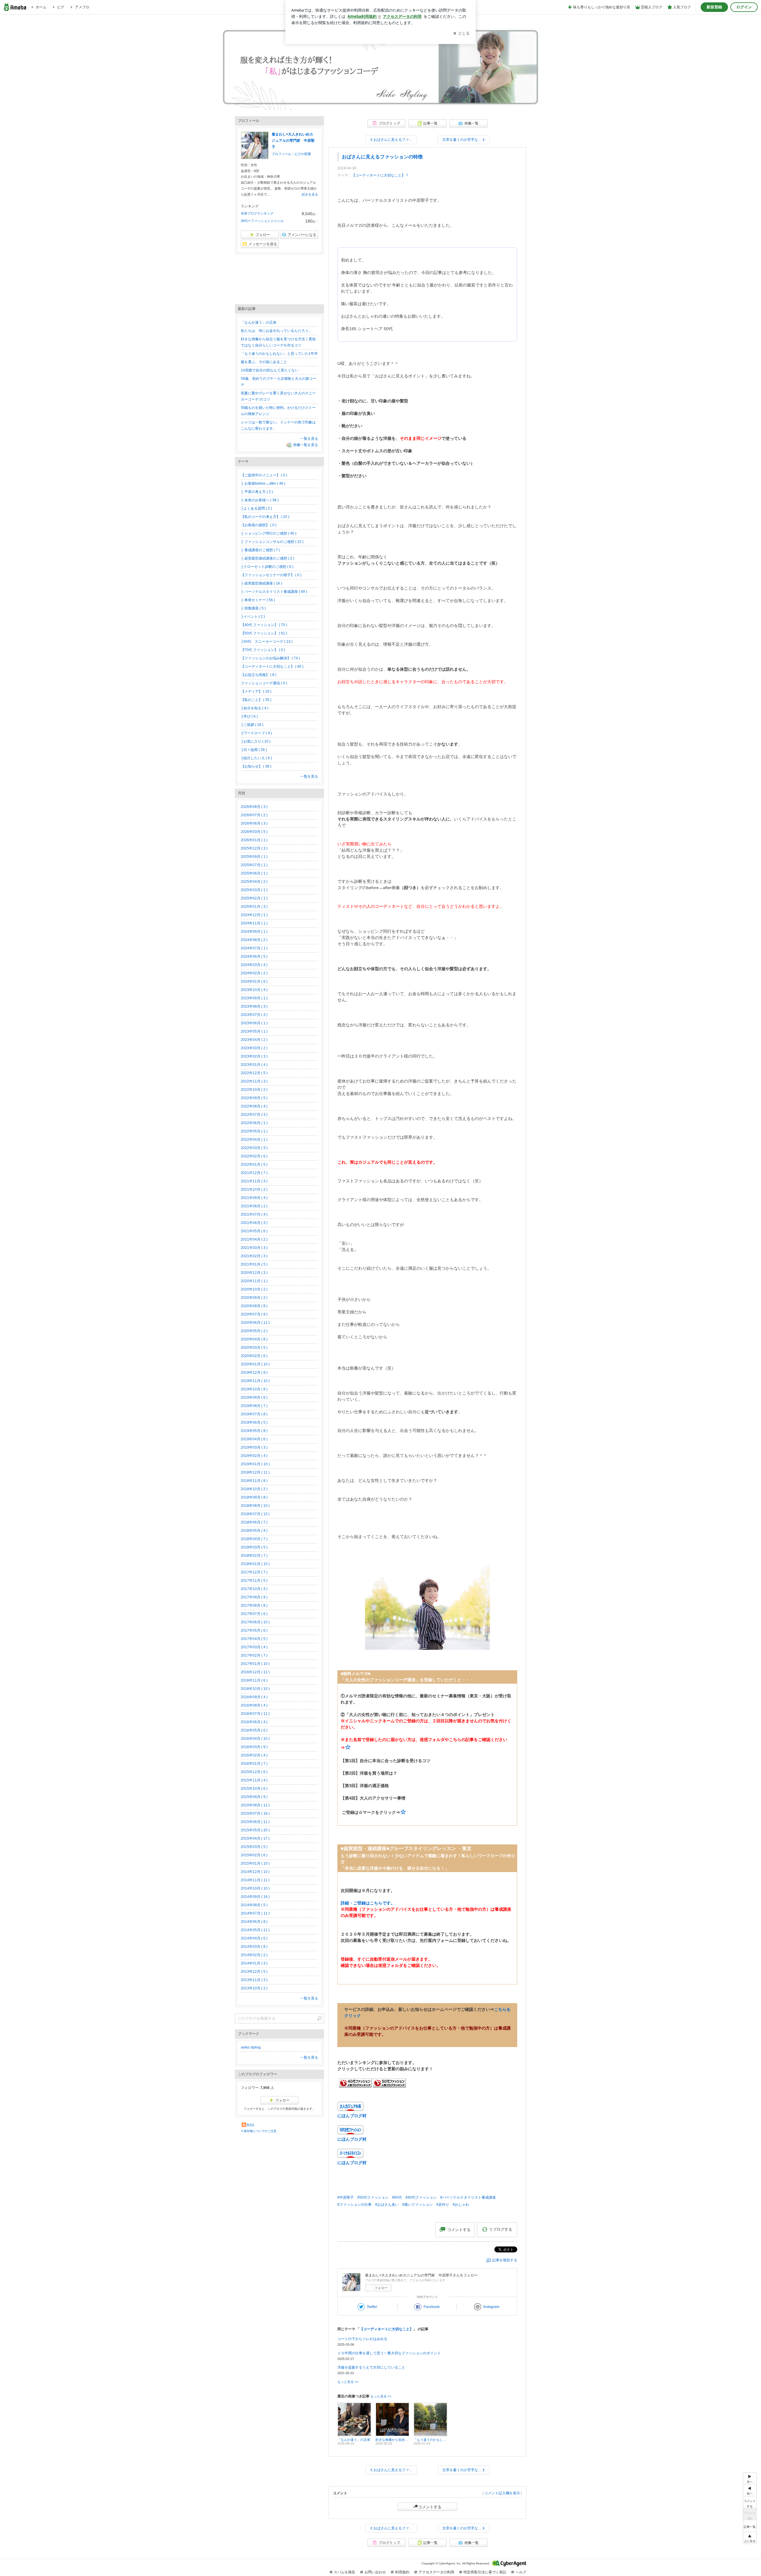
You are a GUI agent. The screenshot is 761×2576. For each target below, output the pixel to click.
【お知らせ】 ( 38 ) (256, 766)
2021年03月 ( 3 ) (254, 1248)
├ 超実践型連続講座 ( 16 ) (261, 583)
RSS (250, 2125)
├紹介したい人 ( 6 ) (256, 758)
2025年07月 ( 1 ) (254, 865)
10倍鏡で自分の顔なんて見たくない (270, 370)
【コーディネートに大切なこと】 (378, 175)
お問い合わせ (375, 2572)
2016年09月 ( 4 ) (254, 1697)
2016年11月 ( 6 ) (254, 1680)
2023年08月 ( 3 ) (254, 1006)
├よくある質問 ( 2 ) (256, 508)
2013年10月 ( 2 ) (254, 1988)
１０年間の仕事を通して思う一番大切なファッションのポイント (389, 2353)
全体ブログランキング (257, 213)
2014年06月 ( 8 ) (254, 1922)
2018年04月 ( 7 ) (254, 1539)
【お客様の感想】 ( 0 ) (259, 525)
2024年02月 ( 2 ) (254, 973)
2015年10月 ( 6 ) (254, 1789)
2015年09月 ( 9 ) (254, 1797)
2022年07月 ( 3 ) (254, 1115)
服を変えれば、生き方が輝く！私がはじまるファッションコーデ (380, 75)
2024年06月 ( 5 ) (254, 957)
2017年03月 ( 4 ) (254, 1647)
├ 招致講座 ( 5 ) (253, 608)
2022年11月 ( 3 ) (254, 1081)
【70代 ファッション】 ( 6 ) (263, 650)
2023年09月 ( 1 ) (254, 998)
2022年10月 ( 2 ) (254, 1090)
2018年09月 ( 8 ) (254, 1497)
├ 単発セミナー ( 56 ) (258, 600)
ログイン (744, 7)
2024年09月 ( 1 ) (254, 932)
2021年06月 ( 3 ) (254, 1223)
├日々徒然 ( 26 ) (254, 750)
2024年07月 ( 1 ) (254, 948)
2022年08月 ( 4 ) (254, 1106)
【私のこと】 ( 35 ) (256, 700)
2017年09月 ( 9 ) (254, 1597)
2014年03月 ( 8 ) (254, 1947)
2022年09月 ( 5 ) (254, 1098)
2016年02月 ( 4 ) (254, 1755)
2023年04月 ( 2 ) (254, 1040)
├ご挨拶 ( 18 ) (252, 725)
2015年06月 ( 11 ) (255, 1822)
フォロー (381, 2288)
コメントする (430, 2507)
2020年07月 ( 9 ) (254, 1314)
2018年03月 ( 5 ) (254, 1547)
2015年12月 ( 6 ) (254, 1772)
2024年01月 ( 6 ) (254, 981)
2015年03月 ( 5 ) (254, 1847)
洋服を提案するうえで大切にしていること (371, 2367)
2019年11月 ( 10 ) (255, 1381)
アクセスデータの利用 (436, 2572)
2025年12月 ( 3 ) (254, 848)
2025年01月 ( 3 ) (254, 907)
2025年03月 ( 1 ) (254, 890)
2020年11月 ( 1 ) (254, 1281)
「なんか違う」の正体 (259, 322)
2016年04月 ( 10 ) (255, 1739)
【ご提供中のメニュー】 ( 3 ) (264, 475)
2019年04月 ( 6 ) (254, 1439)
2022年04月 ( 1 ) (254, 1140)
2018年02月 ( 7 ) (254, 1556)
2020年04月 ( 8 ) (254, 1339)
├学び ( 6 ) (249, 716)
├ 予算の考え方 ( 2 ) (257, 492)
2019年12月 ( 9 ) (254, 1373)
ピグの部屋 (303, 154)
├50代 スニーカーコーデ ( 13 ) (267, 642)
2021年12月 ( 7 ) (254, 1173)
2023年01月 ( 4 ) (254, 1065)
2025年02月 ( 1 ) (254, 898)
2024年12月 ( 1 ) (254, 915)
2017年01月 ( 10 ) (255, 1664)
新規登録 (714, 7)
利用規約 (402, 2572)
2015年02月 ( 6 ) (254, 1855)
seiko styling (251, 2047)
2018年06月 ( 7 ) (254, 1522)
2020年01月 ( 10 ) (255, 1364)
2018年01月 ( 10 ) (255, 1564)
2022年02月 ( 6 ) (254, 1156)
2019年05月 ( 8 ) (254, 1431)
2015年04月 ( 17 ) (255, 1838)
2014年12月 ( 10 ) (255, 1872)
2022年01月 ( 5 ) (254, 1165)
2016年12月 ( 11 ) (255, 1672)
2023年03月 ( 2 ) (254, 1048)
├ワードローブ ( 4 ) (256, 733)
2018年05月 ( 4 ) (254, 1531)
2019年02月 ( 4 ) (254, 1456)
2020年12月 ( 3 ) (254, 1273)
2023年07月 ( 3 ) (254, 1015)
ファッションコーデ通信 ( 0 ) (264, 683)
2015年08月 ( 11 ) (255, 1805)
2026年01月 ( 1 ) (254, 840)
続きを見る (310, 194)
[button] (750, 2538)
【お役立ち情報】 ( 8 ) (259, 675)
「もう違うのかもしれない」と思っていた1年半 (279, 354)
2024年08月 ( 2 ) (254, 940)
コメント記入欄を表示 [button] (502, 2493)
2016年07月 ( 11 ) (255, 1714)
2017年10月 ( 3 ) (254, 1589)
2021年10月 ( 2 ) (254, 1189)
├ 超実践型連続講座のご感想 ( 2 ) (268, 558)
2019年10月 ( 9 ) (254, 1389)
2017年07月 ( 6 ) (254, 1614)
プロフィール (282, 154)
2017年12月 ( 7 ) (254, 1572)
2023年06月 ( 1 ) (254, 1023)
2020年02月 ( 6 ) (254, 1356)
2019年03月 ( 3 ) (254, 1447)
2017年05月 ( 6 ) (254, 1630)
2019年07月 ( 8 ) (254, 1414)
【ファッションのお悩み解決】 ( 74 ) (270, 658)
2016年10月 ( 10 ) (255, 1689)
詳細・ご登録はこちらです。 (368, 1903)
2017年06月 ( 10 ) (255, 1622)
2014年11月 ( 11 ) (255, 1880)
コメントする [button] (459, 2230)
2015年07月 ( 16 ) (255, 1814)
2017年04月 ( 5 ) (254, 1639)
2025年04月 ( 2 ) (254, 882)
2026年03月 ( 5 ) (254, 832)
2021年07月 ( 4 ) (254, 1214)
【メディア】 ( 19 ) (256, 691)
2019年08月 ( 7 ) (254, 1406)
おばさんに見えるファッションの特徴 (382, 157)
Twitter (372, 2307)
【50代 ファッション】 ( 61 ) (264, 633)
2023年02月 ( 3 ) (254, 1056)
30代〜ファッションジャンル (262, 221)
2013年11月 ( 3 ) (254, 1980)
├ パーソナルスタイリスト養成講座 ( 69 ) (274, 592)
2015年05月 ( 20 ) (255, 1830)
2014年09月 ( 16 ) (255, 1897)
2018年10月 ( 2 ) (254, 1489)
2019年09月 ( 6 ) (254, 1398)
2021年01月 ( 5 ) (254, 1264)
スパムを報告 (345, 2572)
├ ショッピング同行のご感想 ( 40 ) (269, 533)
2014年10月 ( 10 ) (255, 1888)
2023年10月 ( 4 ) (254, 990)
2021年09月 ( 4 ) (254, 1198)
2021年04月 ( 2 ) (254, 1239)
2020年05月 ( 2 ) (254, 1331)
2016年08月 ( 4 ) (254, 1705)
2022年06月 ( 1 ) (254, 1123)
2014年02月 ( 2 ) (254, 1955)
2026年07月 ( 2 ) (254, 815)
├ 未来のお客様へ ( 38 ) (260, 500)
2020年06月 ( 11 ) (255, 1323)
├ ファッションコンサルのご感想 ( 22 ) (272, 542)
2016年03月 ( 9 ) (254, 1747)
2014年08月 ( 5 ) (254, 1905)
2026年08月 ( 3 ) (254, 807)
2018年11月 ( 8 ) (254, 1481)
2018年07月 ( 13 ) (255, 1514)
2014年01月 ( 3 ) (254, 1963)
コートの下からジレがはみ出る (362, 2339)
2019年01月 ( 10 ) (255, 1464)
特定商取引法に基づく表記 (485, 2572)
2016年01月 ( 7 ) (254, 1764)
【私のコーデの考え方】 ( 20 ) (265, 517)
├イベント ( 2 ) (253, 617)
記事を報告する (505, 2260)
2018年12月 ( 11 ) (255, 1472)
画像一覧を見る (306, 445)
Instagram (491, 2307)
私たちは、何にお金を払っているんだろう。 (276, 331)
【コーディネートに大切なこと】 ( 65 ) (272, 667)
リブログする (501, 2229)
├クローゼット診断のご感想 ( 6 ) (267, 567)
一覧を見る (309, 439)
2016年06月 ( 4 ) (254, 1722)
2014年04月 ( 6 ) (254, 1938)
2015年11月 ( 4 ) (254, 1780)
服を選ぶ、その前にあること (264, 362)
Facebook (432, 2307)
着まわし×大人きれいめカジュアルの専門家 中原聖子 (293, 141)
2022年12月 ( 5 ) (254, 1073)
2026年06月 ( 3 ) (254, 823)
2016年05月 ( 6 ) (254, 1730)
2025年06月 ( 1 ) (254, 873)
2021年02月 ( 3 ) (254, 1256)
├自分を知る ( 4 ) (255, 708)
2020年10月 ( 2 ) (254, 1289)
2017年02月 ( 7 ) (254, 1655)
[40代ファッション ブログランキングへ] (355, 2086)
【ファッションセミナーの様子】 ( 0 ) (271, 575)
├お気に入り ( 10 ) (256, 741)
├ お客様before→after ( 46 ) (263, 483)
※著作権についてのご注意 (259, 2131)
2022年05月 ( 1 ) (254, 1131)
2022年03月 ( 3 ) (254, 1148)
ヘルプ (521, 2572)
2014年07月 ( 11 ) (255, 1913)
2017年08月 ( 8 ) (254, 1606)
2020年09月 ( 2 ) (254, 1298)
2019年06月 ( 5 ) (254, 1422)
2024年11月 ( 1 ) (254, 923)
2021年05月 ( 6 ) (254, 1231)
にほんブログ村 (352, 2116)
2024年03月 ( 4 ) (254, 965)
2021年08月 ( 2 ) (254, 1206)
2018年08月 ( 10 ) (255, 1506)
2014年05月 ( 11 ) (255, 1930)
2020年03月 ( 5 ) (254, 1348)
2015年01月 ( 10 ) (255, 1863)
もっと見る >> (348, 2382)
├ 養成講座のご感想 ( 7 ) (260, 550)
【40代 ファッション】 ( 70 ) (264, 625)
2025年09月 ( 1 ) (254, 857)
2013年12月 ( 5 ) (254, 1972)
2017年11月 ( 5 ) (254, 1581)
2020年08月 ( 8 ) (254, 1306)
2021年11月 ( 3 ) (254, 1181)
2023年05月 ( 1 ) (254, 1031)
